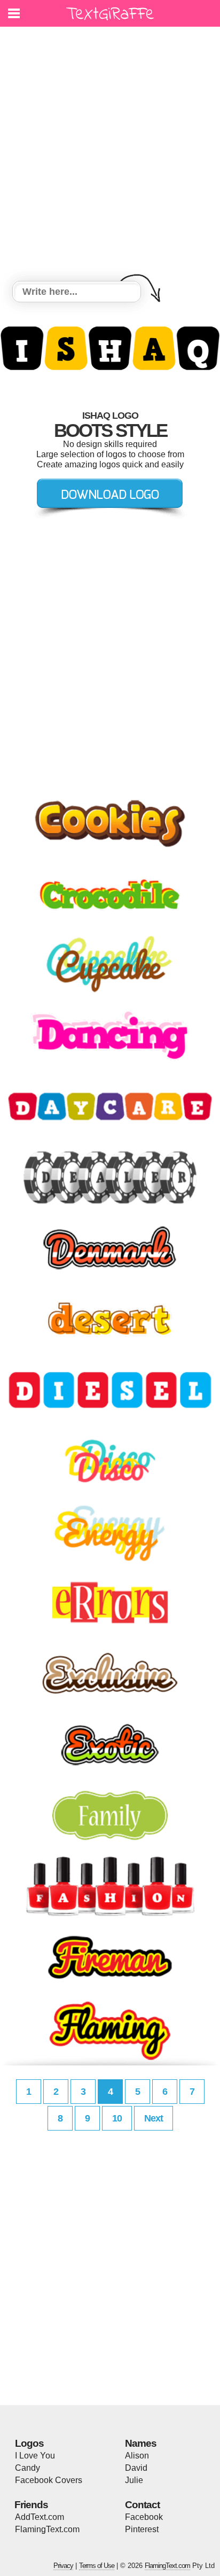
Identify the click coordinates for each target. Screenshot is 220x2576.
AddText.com (40, 2517)
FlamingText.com (47, 2529)
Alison (137, 2456)
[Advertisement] (110, 155)
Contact (142, 2505)
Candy (27, 2468)
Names (141, 2443)
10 (117, 2118)
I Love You (35, 2456)
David (136, 2468)
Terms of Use (97, 2566)
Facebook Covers (49, 2480)
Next (154, 2118)
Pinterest (142, 2529)
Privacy (63, 2566)
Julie (134, 2480)
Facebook (144, 2517)
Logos (29, 2443)
